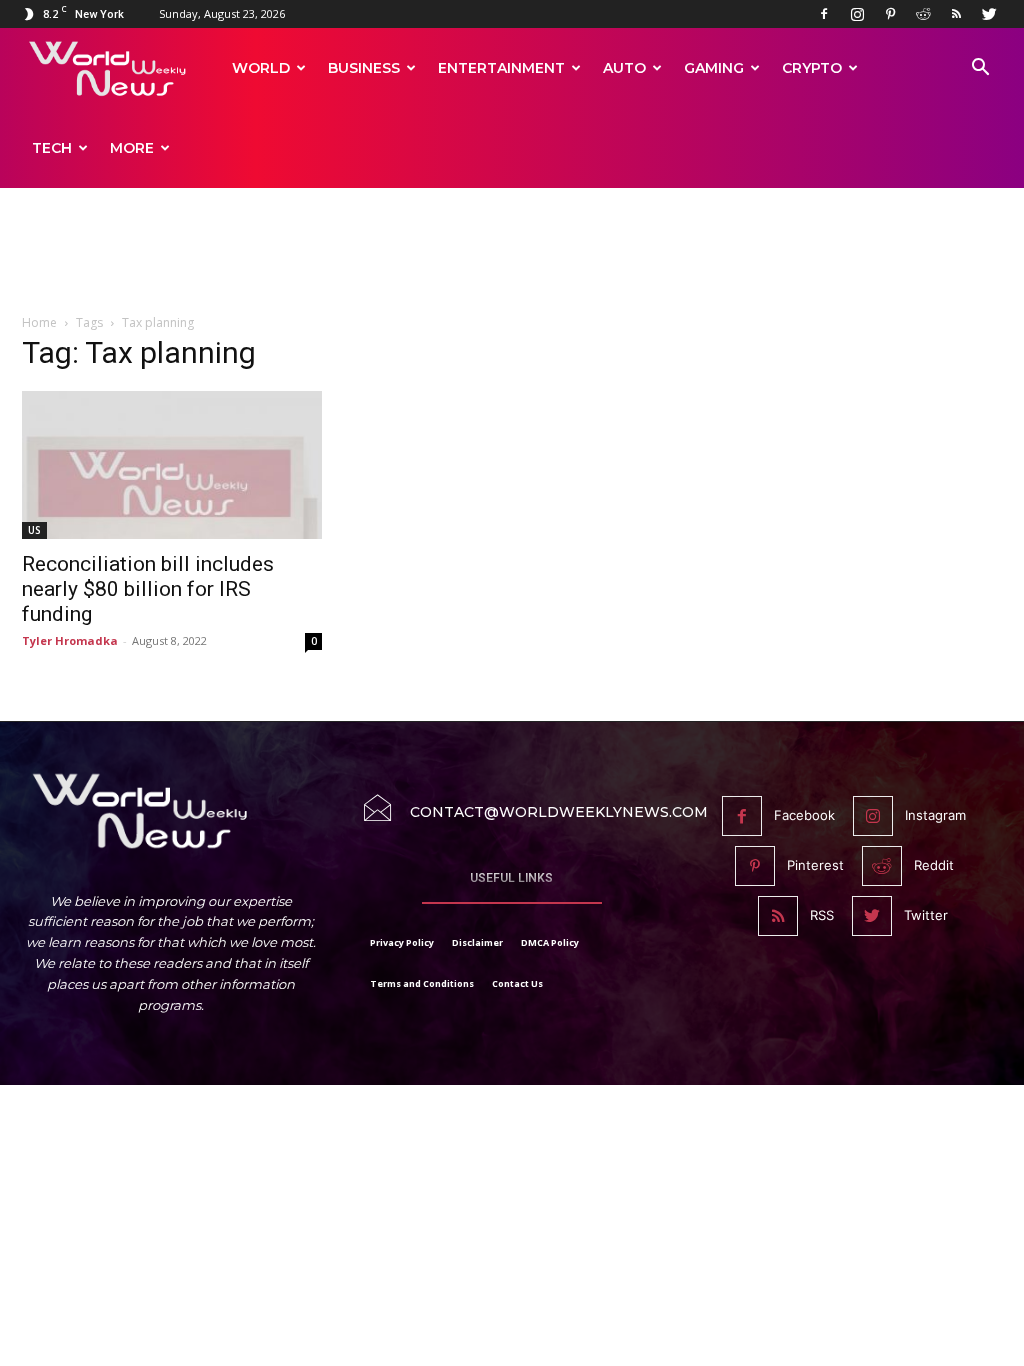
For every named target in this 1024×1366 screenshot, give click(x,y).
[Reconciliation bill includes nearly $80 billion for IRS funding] (172, 465)
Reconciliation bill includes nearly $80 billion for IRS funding (148, 589)
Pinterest (815, 865)
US (34, 530)
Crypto (812, 68)
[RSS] (956, 14)
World (261, 68)
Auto (624, 68)
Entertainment (501, 68)
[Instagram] (857, 14)
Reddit (934, 865)
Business (364, 68)
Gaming (714, 68)
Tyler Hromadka (70, 640)
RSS (822, 915)
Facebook (804, 815)
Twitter (926, 915)
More (132, 148)
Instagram (935, 815)
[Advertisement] (512, 262)
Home (39, 322)
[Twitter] (989, 14)
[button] (980, 69)
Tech (52, 148)
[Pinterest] (890, 14)
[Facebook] (824, 14)
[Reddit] (923, 14)
